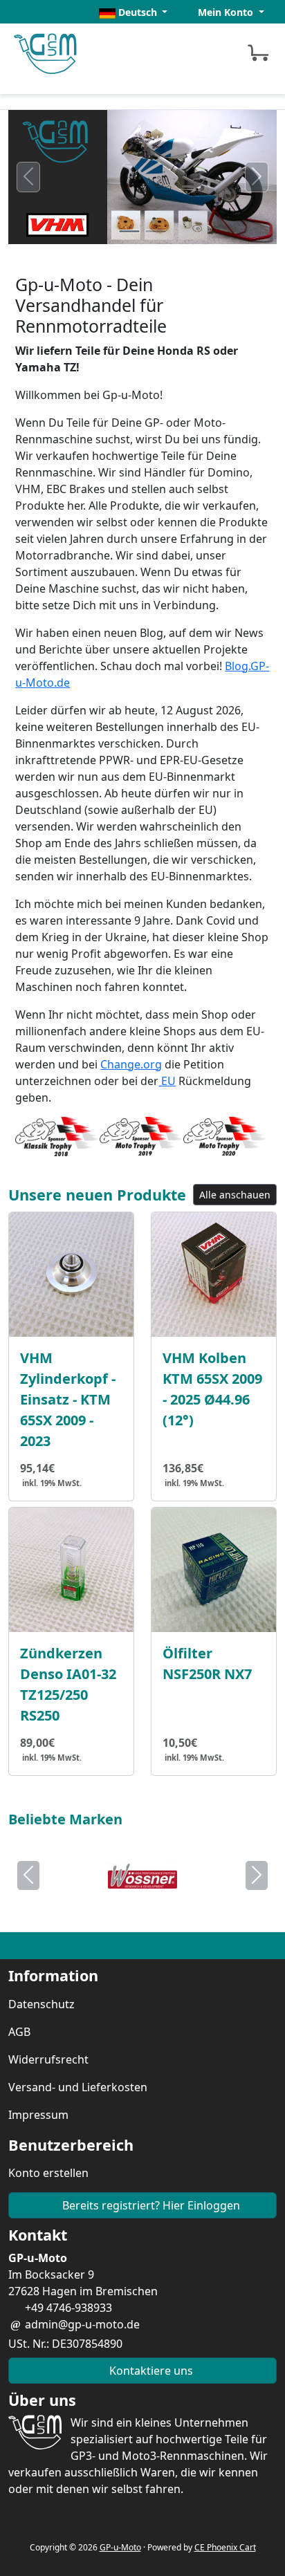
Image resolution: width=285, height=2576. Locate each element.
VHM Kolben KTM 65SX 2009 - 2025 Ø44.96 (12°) (212, 1389)
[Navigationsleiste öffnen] (197, 52)
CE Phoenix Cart (225, 2547)
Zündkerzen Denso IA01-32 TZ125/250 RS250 (68, 1684)
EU (167, 1081)
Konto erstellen (48, 2173)
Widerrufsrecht (48, 2059)
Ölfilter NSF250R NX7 (207, 1664)
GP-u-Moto (120, 2547)
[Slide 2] (156, 231)
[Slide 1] (129, 231)
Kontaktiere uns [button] (150, 2371)
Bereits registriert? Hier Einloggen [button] (150, 2205)
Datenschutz (42, 2004)
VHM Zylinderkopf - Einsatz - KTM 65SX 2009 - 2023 (68, 1399)
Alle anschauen (235, 1195)
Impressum (38, 2115)
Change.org (131, 1064)
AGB (19, 2032)
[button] (134, 12)
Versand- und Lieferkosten (78, 2087)
